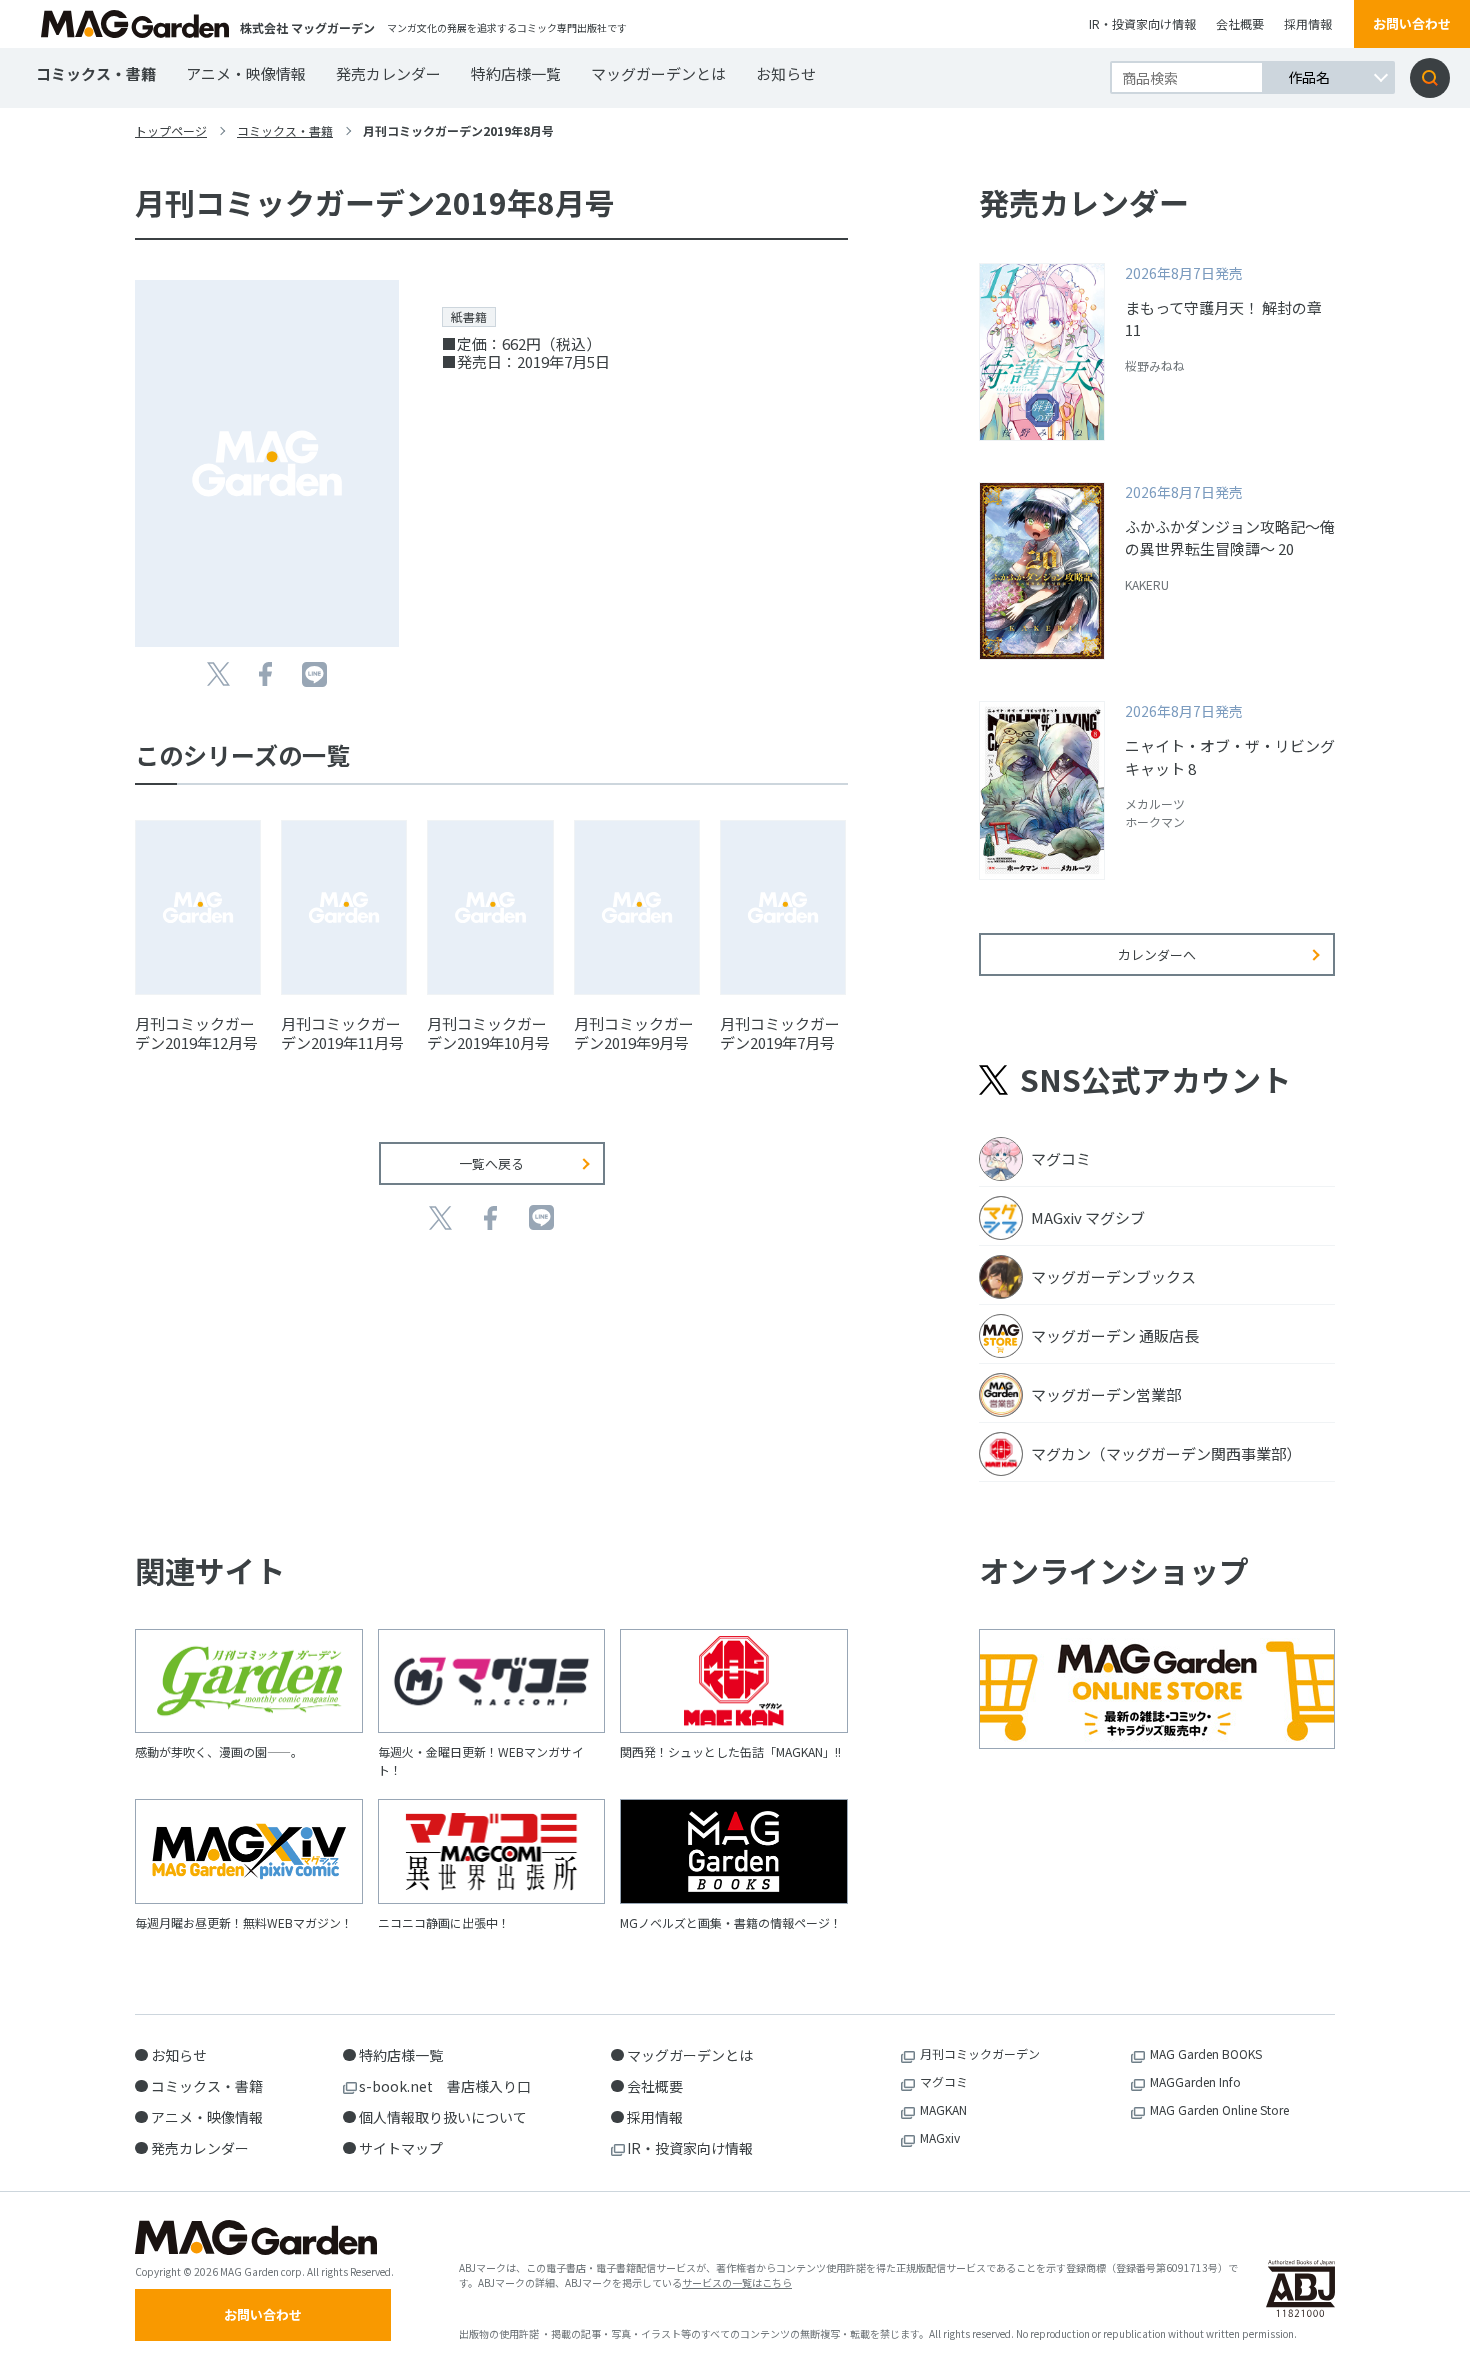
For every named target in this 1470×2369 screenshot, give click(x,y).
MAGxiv (940, 2137)
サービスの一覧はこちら (737, 2282)
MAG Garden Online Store (1219, 2109)
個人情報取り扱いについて (443, 2117)
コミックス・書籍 (96, 73)
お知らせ (786, 73)
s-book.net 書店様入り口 (445, 2086)
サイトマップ (401, 2148)
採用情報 (1308, 23)
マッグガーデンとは (658, 73)
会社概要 (1240, 23)
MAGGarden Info (1195, 2081)
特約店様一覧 (516, 73)
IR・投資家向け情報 (1142, 23)
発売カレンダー (388, 73)
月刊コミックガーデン (980, 2053)
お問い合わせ (1412, 23)
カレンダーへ (1157, 954)
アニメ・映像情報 (246, 73)
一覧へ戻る (491, 1163)
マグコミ (944, 2081)
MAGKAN (943, 2109)
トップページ (171, 130)
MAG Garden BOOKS (1206, 2053)
